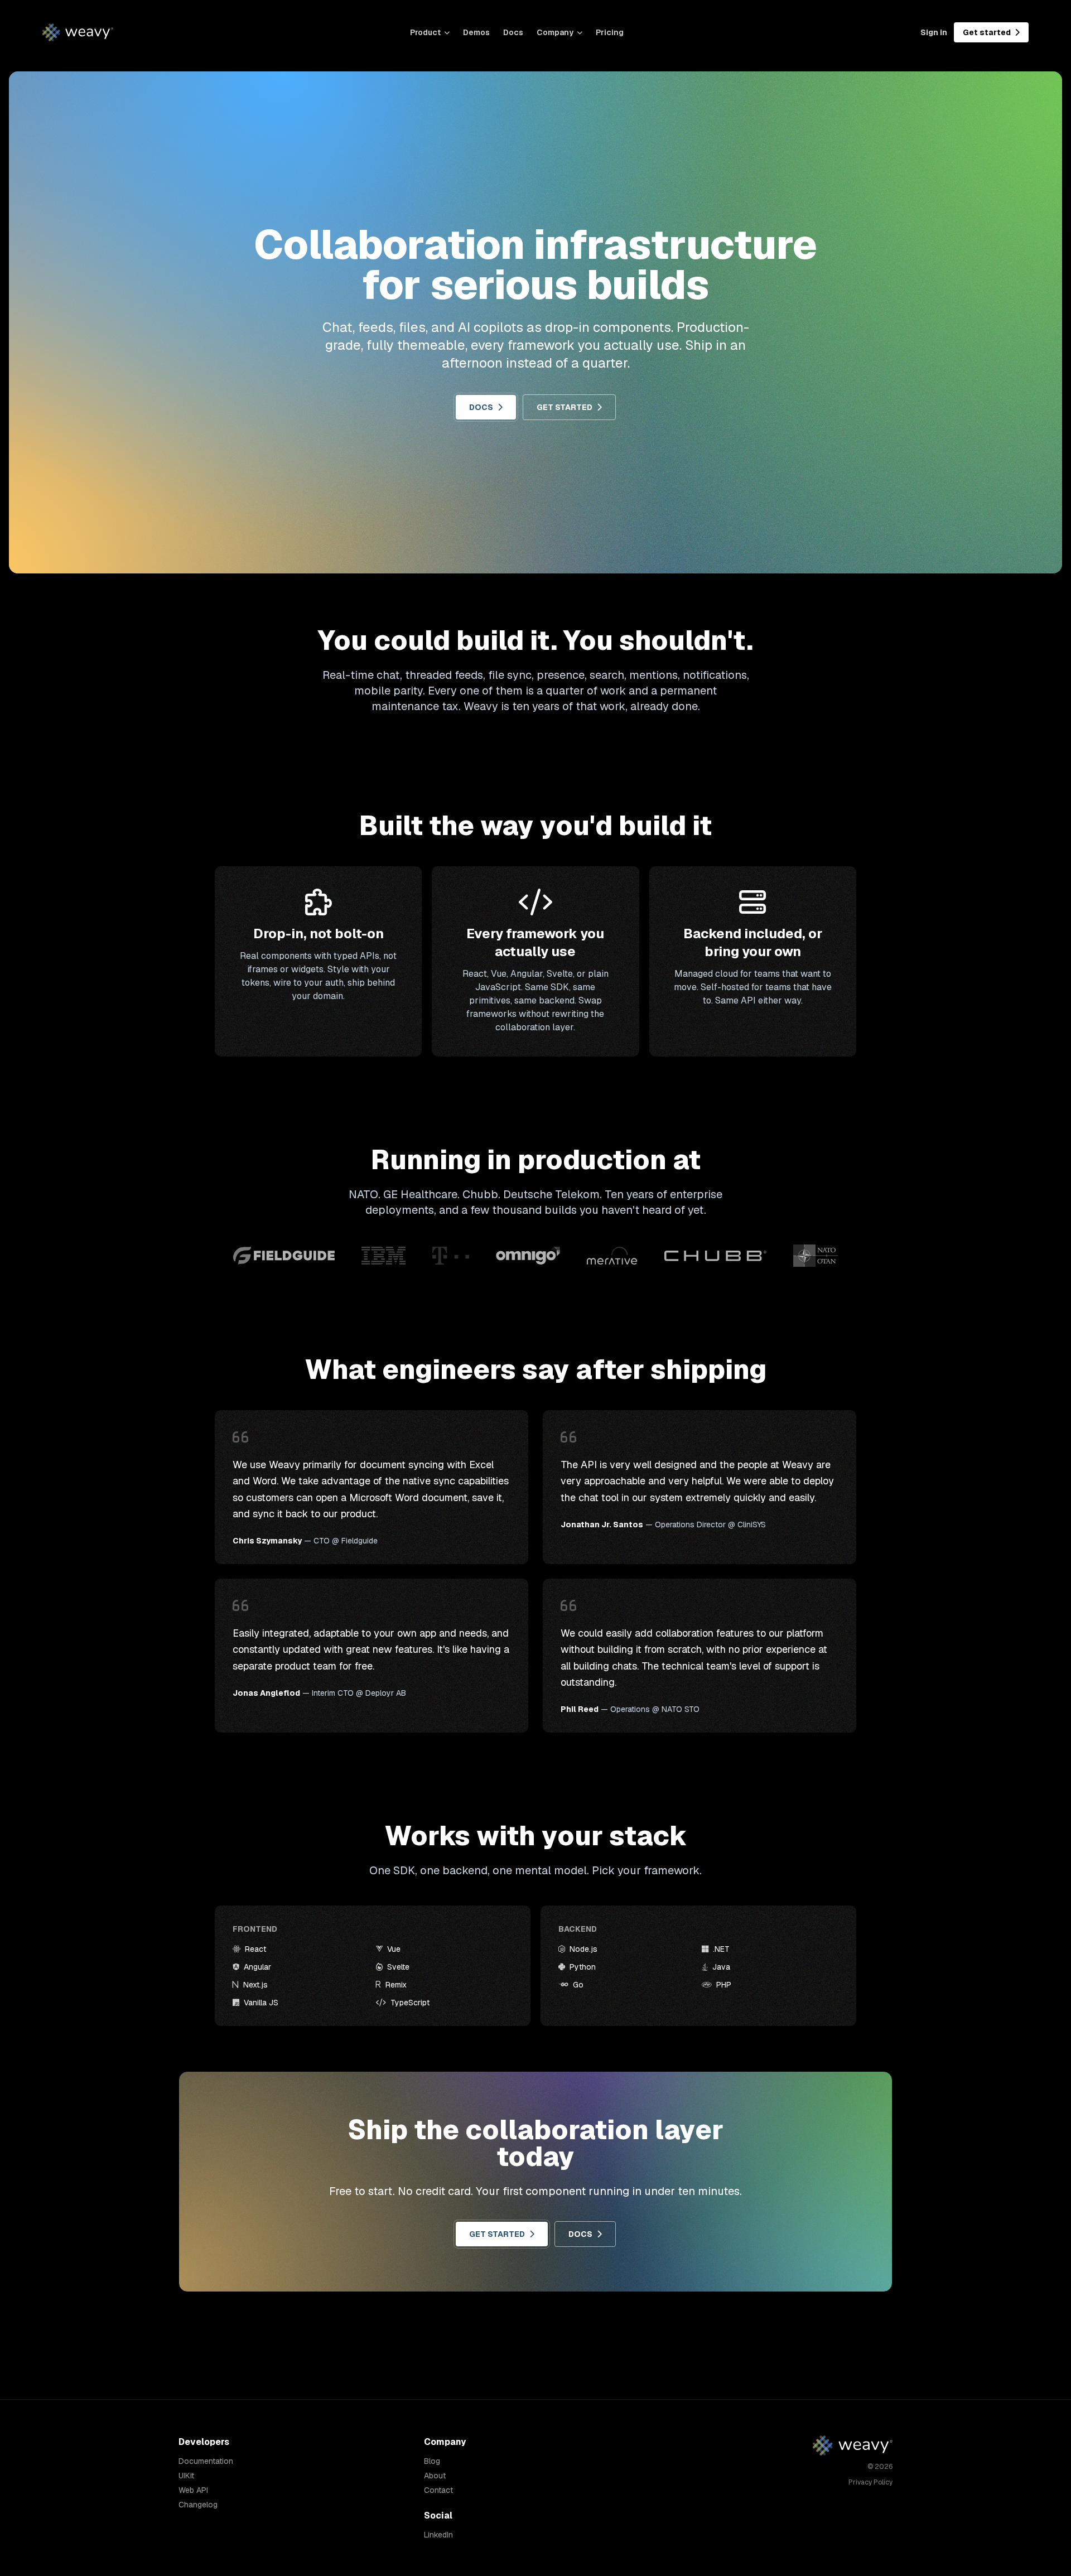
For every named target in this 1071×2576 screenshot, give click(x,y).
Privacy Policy (870, 2482)
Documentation (206, 2461)
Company (555, 32)
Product (425, 32)
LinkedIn (438, 2535)
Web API (193, 2490)
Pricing (610, 32)
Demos (476, 32)
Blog (432, 2461)
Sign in (934, 32)
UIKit (186, 2476)
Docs (513, 32)
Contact (438, 2490)
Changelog (198, 2505)
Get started (988, 32)
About (435, 2476)
